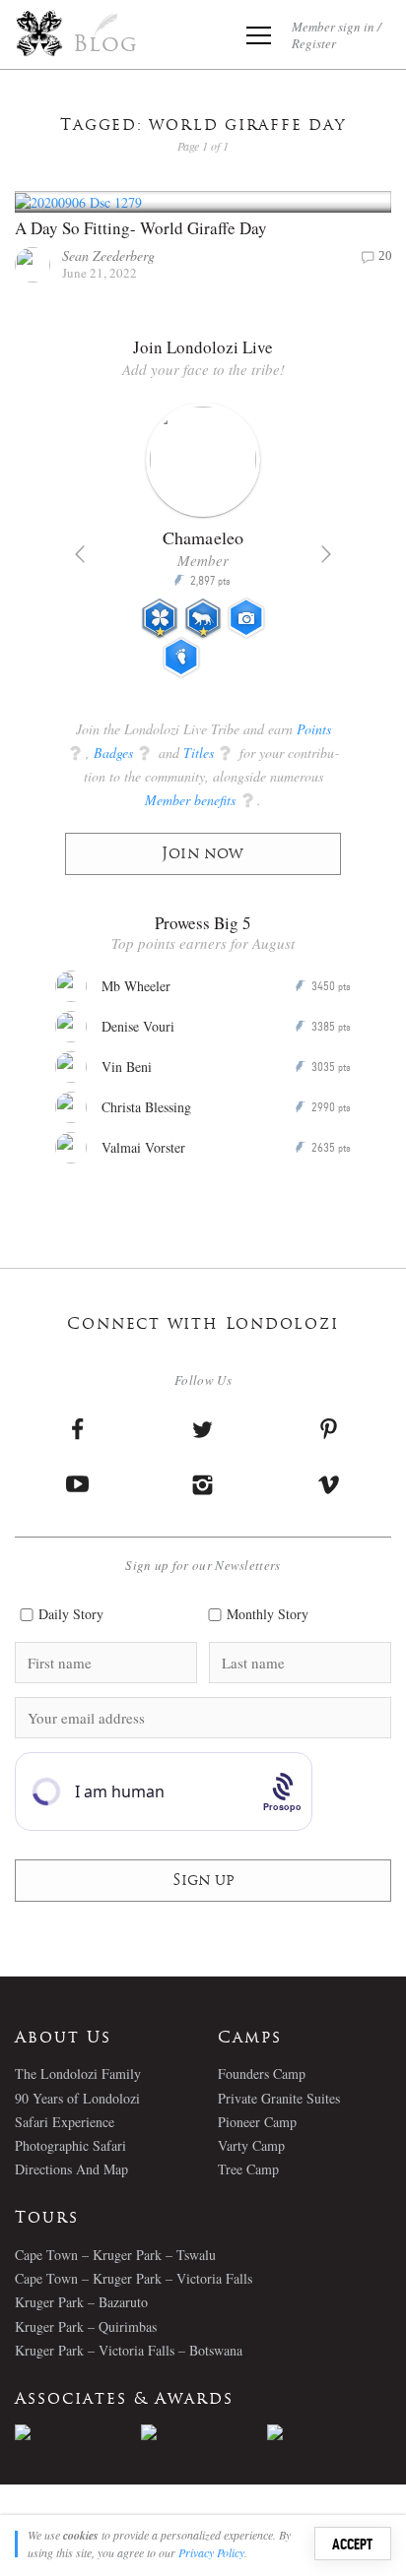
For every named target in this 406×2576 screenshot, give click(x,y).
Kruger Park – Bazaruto (81, 2302)
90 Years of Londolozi (77, 2098)
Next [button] (326, 554)
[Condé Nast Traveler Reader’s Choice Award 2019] (78, 2432)
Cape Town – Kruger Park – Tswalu (115, 2255)
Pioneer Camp (257, 2122)
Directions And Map (71, 2169)
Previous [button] (80, 554)
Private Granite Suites (279, 2098)
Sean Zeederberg (108, 255)
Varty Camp (251, 2145)
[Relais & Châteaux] (330, 2432)
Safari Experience (65, 2122)
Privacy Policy (211, 2552)
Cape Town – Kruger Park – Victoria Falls (134, 2278)
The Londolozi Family (78, 2073)
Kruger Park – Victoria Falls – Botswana (129, 2350)
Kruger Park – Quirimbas (86, 2326)
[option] (203, 548)
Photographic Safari (70, 2145)
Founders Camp (262, 2073)
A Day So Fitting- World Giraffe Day (141, 228)
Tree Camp (248, 2169)
